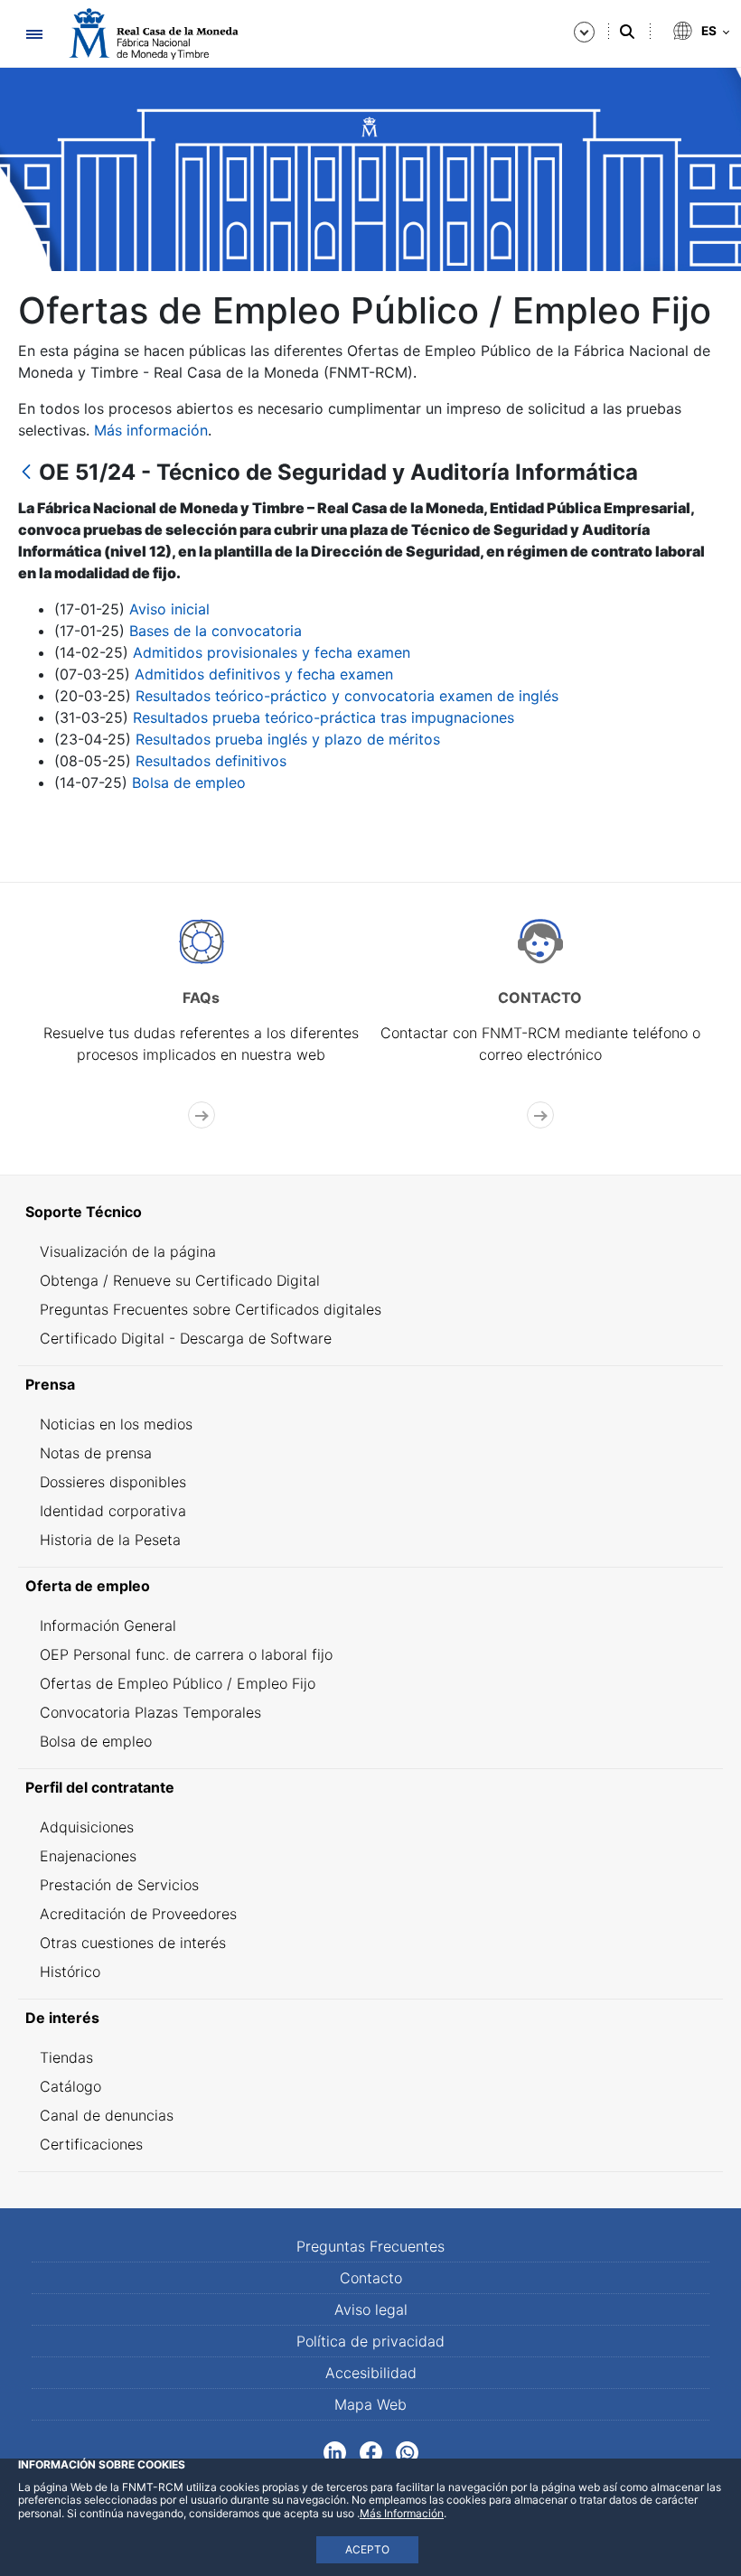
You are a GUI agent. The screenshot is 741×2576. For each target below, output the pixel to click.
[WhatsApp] (407, 2451)
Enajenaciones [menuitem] (88, 1856)
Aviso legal (371, 2309)
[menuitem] (370, 1212)
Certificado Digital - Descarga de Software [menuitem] (186, 1338)
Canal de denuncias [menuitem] (107, 2115)
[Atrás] (26, 473)
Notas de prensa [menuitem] (96, 1453)
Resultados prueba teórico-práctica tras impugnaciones (324, 717)
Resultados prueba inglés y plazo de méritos (288, 739)
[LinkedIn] (335, 2451)
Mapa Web (370, 2404)
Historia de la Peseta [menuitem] (110, 1540)
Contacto (371, 2278)
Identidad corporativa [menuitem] (113, 1511)
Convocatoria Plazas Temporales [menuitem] (150, 1712)
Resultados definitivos (211, 761)
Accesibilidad (371, 2373)
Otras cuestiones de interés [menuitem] (133, 1943)
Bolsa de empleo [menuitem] (96, 1741)
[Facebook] (371, 2451)
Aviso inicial (169, 609)
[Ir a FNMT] (154, 34)
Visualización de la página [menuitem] (128, 1251)
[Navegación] (34, 34)
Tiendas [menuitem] (66, 2057)
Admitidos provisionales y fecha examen (272, 652)
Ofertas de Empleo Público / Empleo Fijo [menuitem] (178, 1683)
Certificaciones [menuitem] (91, 2144)
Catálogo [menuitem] (70, 2086)
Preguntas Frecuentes (370, 2246)
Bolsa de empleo (189, 782)
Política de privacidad (370, 2341)
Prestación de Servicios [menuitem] (119, 1885)
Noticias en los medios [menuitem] (116, 1424)
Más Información (402, 2513)
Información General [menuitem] (108, 1625)
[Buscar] (627, 32)
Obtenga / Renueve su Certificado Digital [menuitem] (180, 1280)
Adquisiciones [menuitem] (87, 1827)
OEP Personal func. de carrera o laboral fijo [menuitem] (186, 1654)
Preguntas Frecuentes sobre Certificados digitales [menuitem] (211, 1309)
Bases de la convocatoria (216, 631)
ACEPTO (367, 2549)
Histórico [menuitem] (70, 1972)
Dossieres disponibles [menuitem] (113, 1482)
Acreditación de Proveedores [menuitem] (138, 1914)
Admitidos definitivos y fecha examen (264, 674)
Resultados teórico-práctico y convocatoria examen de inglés (347, 696)
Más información (151, 430)
